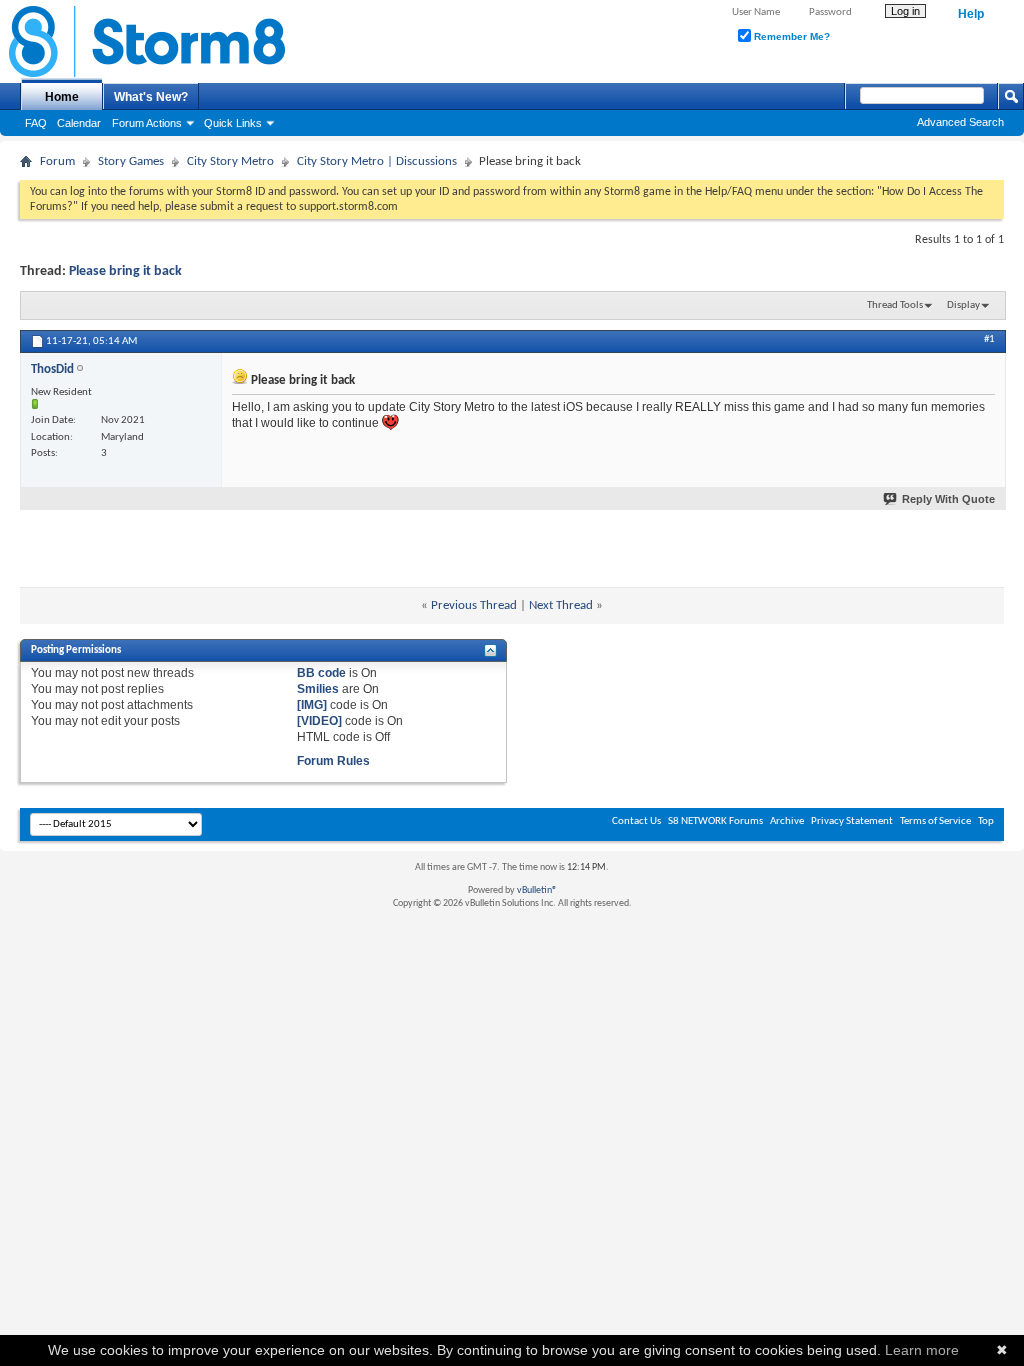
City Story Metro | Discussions (377, 161)
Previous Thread (474, 605)
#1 (989, 339)
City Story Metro (230, 161)
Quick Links (233, 123)
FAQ (36, 123)
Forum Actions (147, 123)
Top (986, 821)
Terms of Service (935, 821)
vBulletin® (537, 890)
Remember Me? (790, 36)
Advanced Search (960, 122)
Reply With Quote (948, 499)
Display (963, 305)
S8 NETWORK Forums (715, 821)
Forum (57, 161)
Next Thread (561, 605)
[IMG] (312, 705)
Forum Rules (333, 761)
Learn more (922, 1350)
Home (62, 97)
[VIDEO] (319, 721)
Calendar (79, 123)
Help (971, 14)
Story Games (131, 161)
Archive (787, 821)
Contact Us (636, 821)
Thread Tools (895, 305)
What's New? (151, 97)
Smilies (318, 689)
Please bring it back (125, 271)
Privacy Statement (852, 821)
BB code (321, 673)
